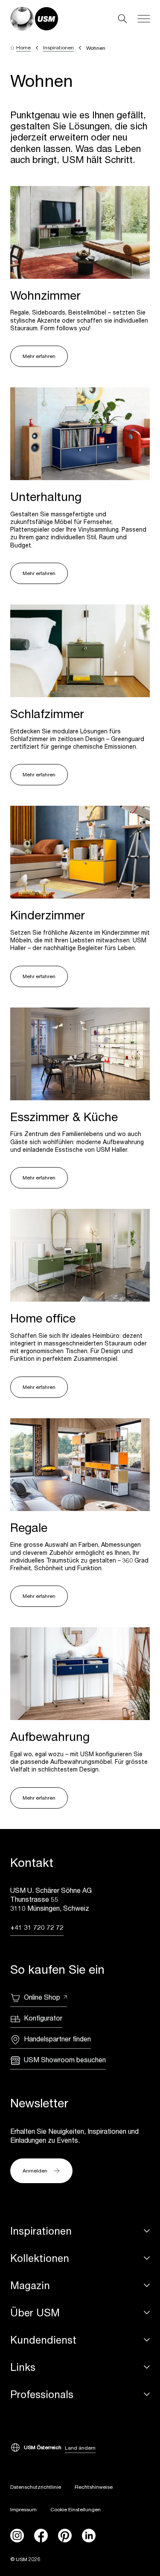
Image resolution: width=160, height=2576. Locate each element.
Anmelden (35, 2171)
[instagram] (17, 2536)
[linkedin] (89, 2536)
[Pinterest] (65, 2536)
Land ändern (80, 2448)
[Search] (122, 19)
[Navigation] (144, 19)
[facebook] (41, 2536)
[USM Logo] (34, 19)
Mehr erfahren (39, 356)
